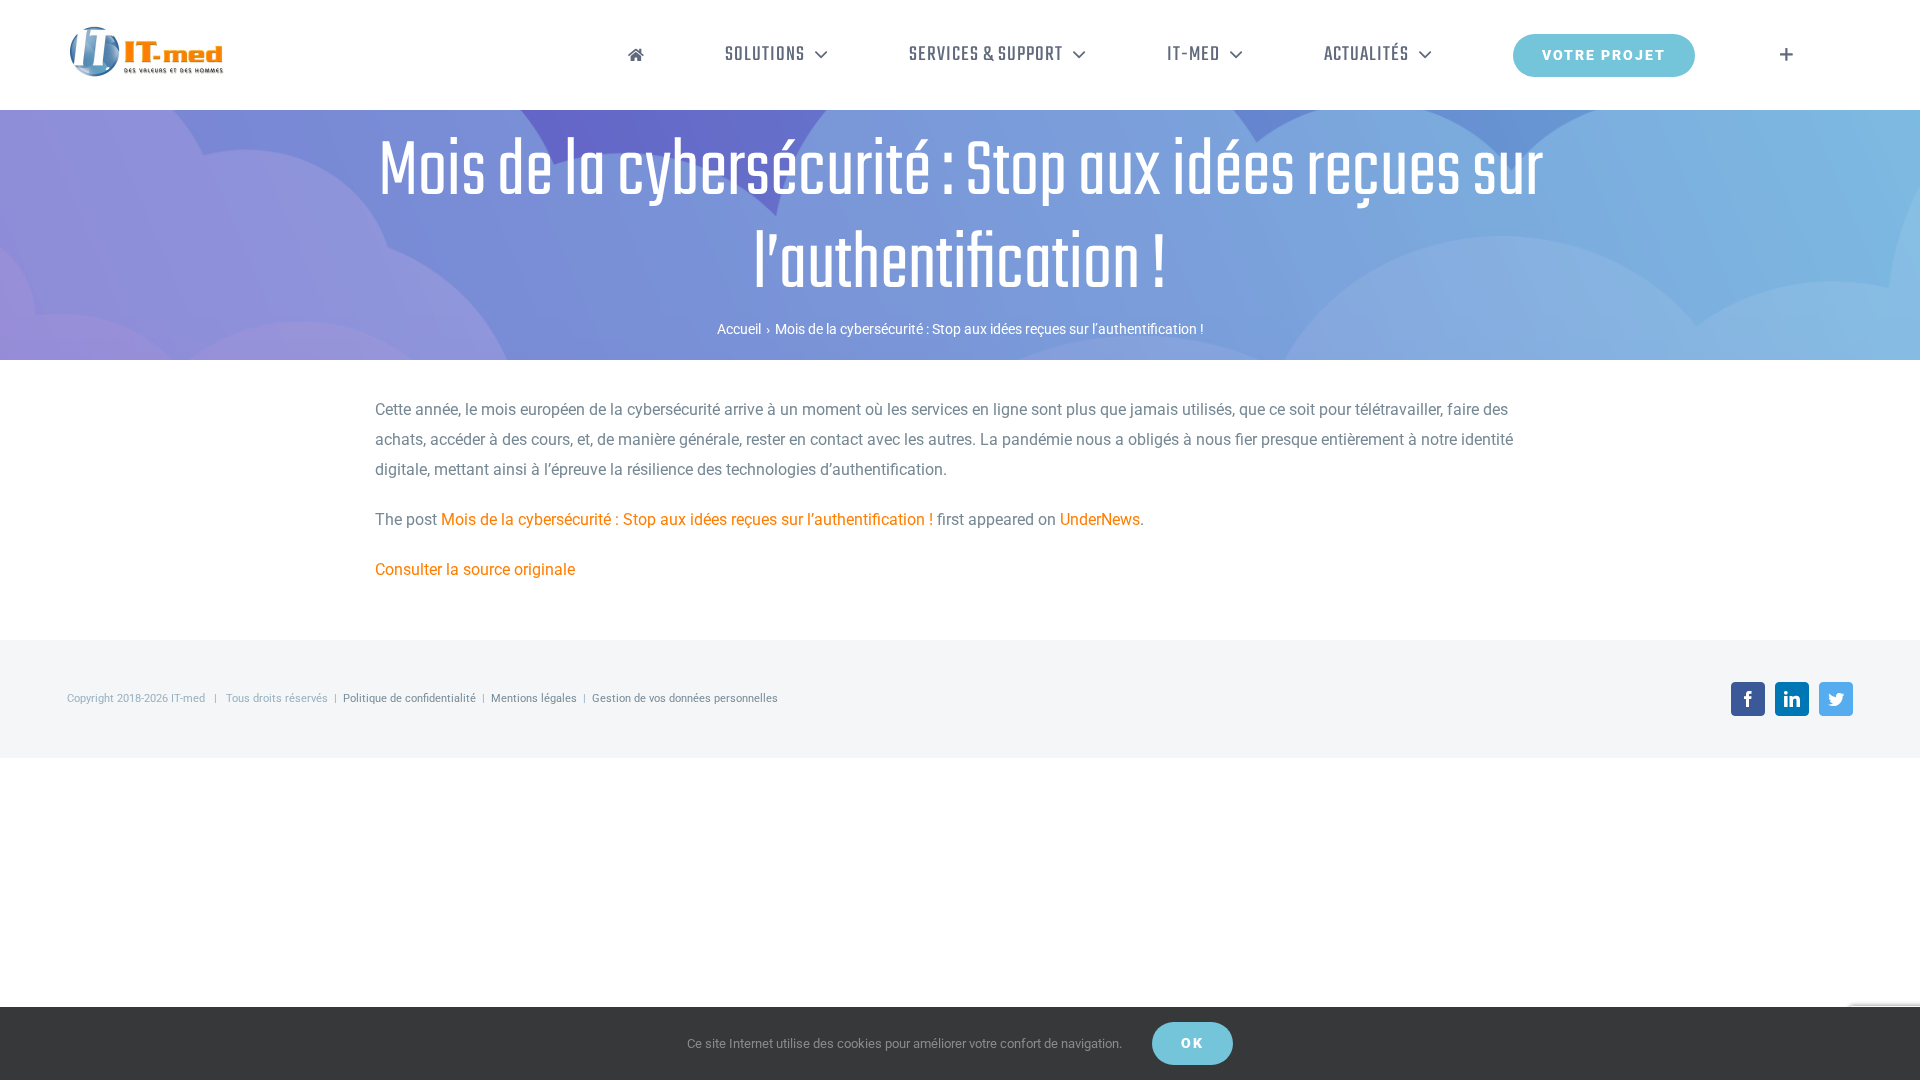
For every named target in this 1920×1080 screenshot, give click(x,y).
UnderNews (1100, 519)
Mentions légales (534, 698)
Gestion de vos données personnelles (685, 698)
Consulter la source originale (475, 569)
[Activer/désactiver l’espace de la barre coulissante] (1786, 55)
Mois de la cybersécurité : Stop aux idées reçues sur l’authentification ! (687, 519)
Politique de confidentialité (409, 698)
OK (1192, 1043)
